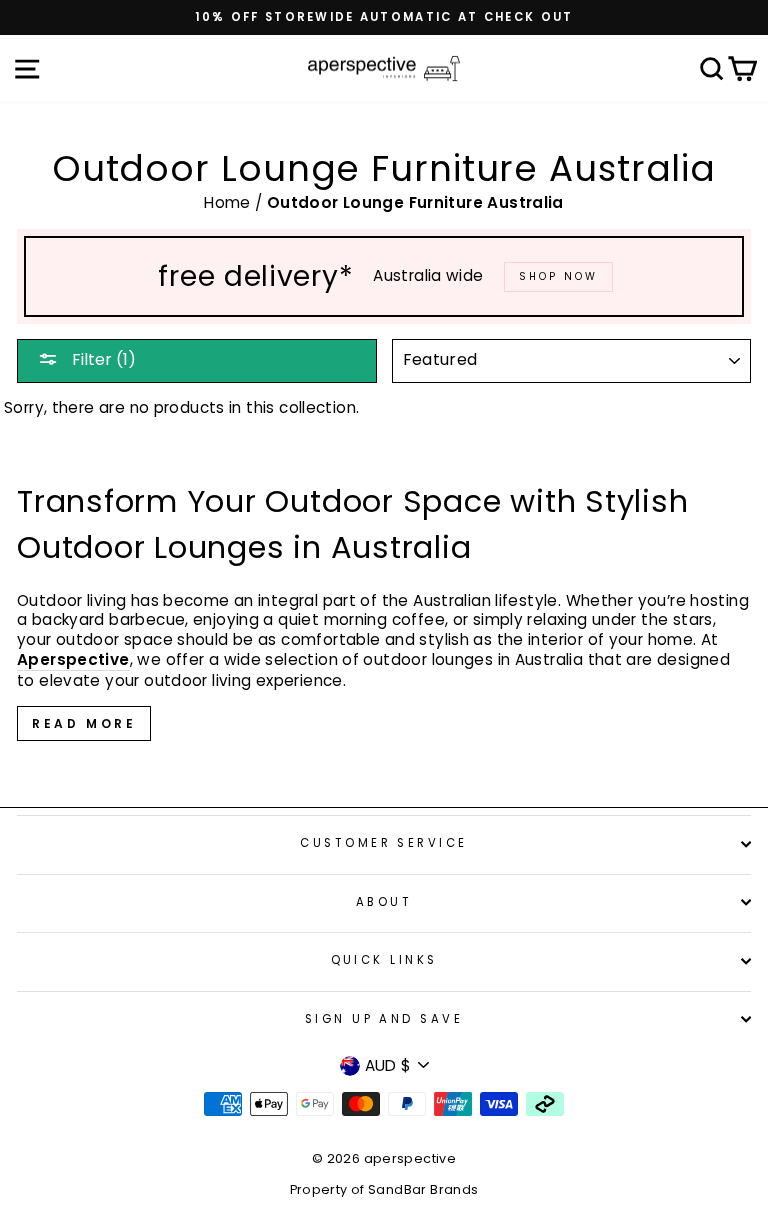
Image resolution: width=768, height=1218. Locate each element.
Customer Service (383, 843)
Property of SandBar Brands (384, 1189)
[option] (384, 17)
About (384, 902)
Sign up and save (384, 1019)
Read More (84, 723)
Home (229, 202)
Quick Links (384, 960)
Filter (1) (102, 359)
